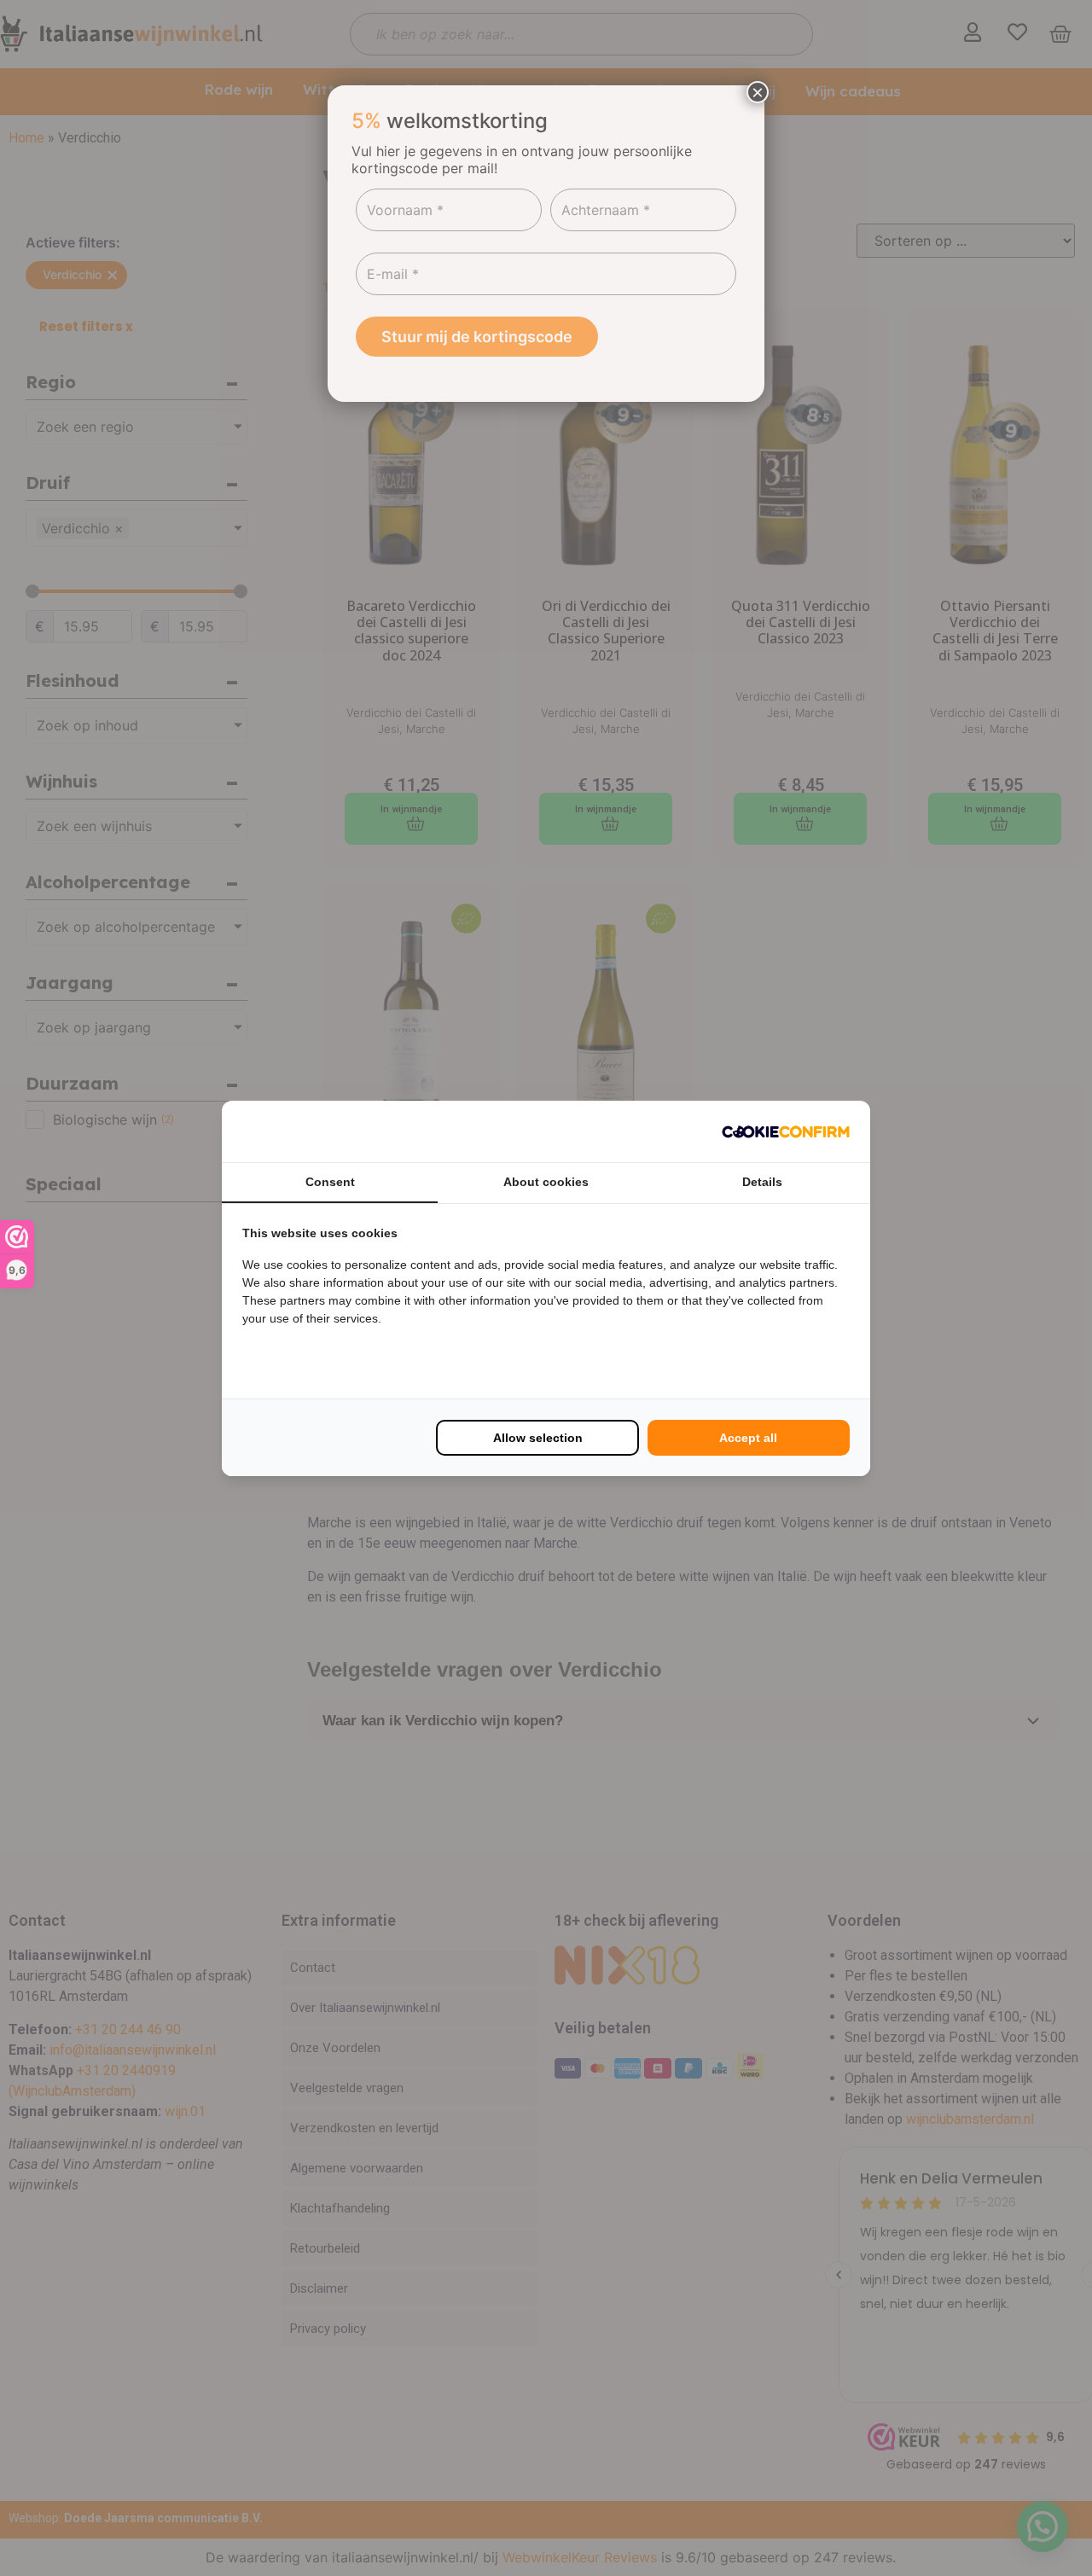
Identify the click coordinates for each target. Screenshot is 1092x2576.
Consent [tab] (330, 1182)
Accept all (748, 1438)
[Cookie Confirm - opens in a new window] (786, 1131)
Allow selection (538, 1438)
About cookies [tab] (546, 1182)
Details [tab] (762, 1182)
